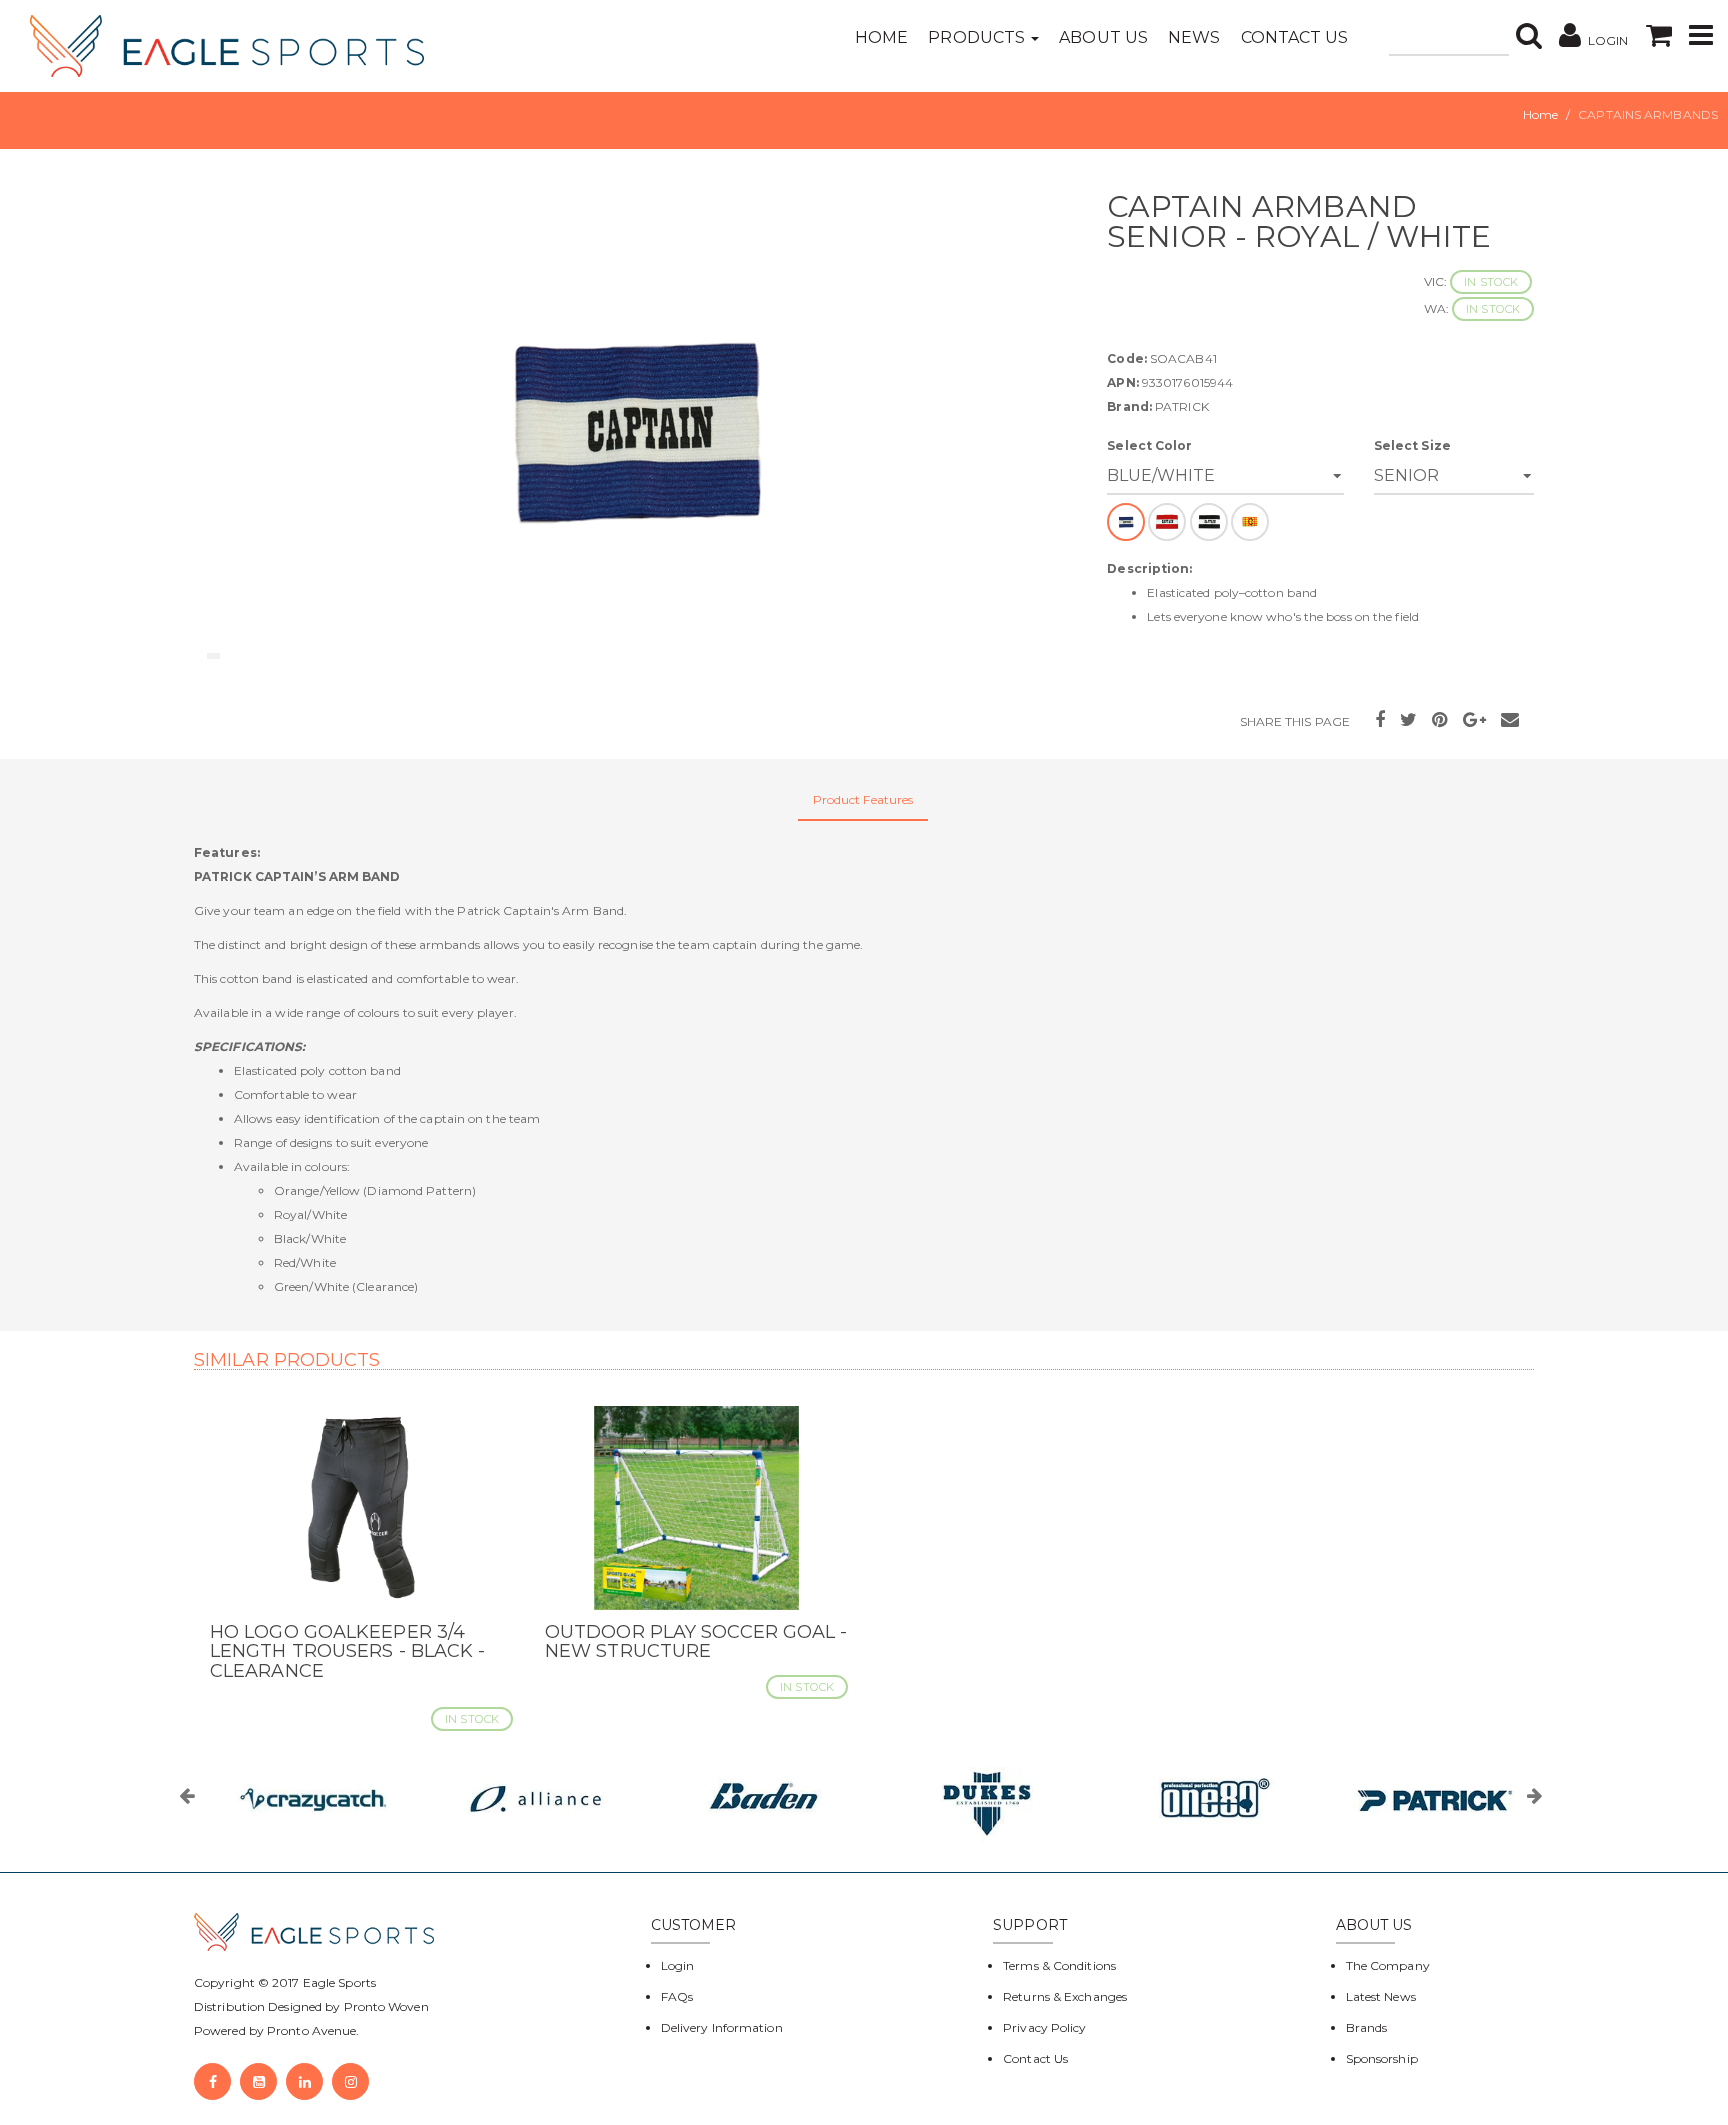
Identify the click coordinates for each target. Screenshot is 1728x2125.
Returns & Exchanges (1065, 1996)
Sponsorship (1382, 2058)
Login (678, 1965)
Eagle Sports (338, 1982)
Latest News (1381, 1996)
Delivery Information (722, 2027)
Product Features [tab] (863, 799)
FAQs (677, 1996)
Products (978, 37)
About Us (1103, 37)
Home (881, 37)
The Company (1388, 1965)
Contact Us (1295, 37)
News (1194, 37)
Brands (1367, 2027)
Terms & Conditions (1059, 1965)
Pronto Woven (386, 2006)
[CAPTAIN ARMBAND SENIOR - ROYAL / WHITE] (635, 429)
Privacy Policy (1044, 2027)
